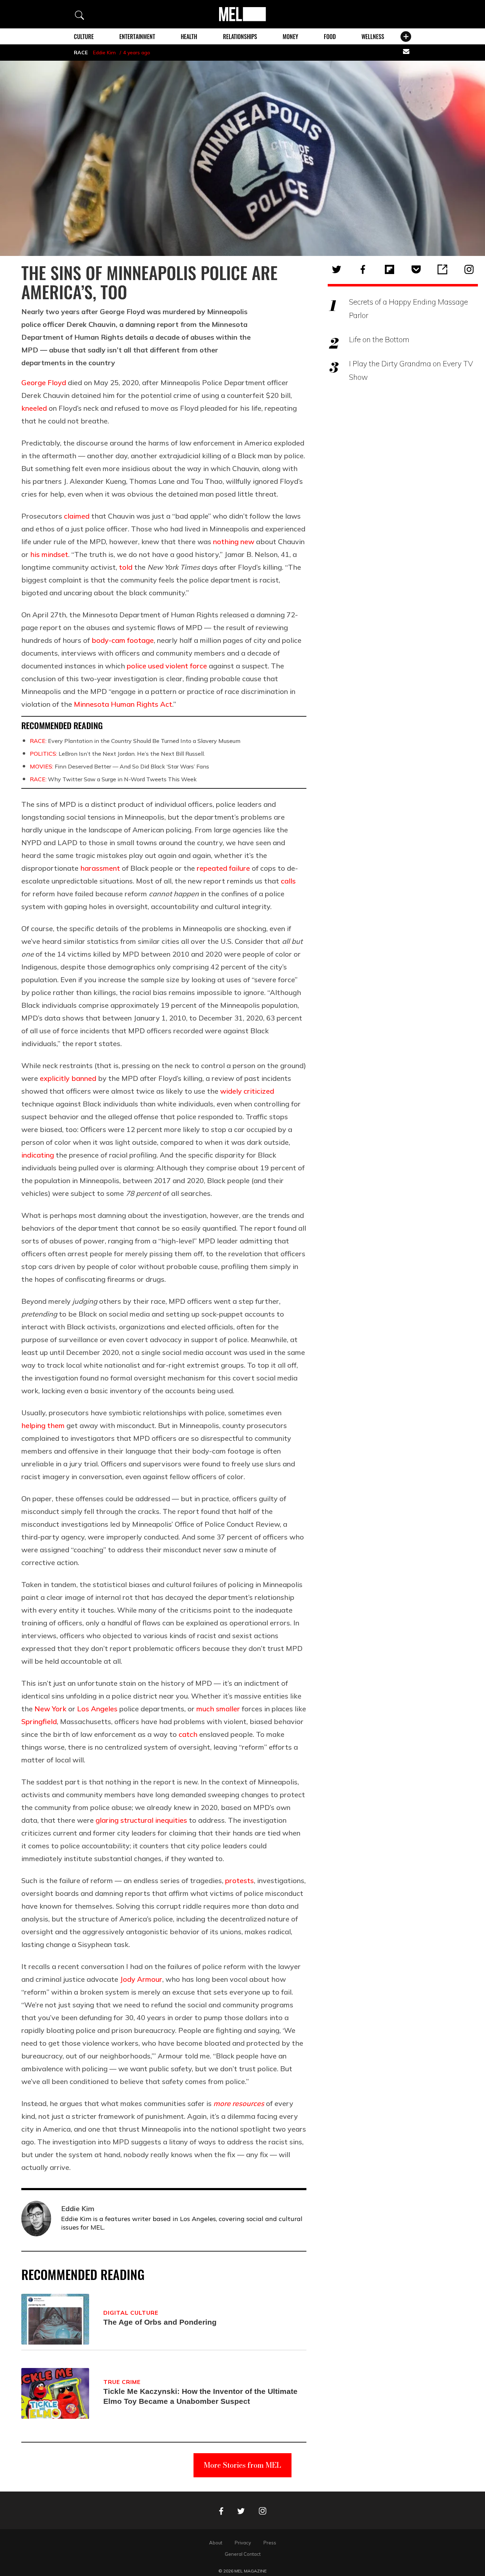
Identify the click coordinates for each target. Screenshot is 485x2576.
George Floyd (44, 382)
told (126, 567)
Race (81, 53)
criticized (259, 1091)
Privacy (243, 2543)
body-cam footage (123, 640)
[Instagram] (469, 269)
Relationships (240, 37)
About (216, 2543)
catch (188, 1734)
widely (231, 1091)
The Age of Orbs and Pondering (160, 2322)
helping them (43, 1425)
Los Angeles (97, 1709)
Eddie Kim (104, 53)
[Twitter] (337, 269)
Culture (84, 37)
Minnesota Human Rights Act (123, 704)
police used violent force (167, 666)
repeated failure (223, 868)
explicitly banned (68, 1078)
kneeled (34, 408)
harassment (100, 868)
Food (330, 37)
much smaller (218, 1709)
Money (290, 37)
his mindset (49, 554)
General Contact (243, 2554)
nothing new (234, 542)
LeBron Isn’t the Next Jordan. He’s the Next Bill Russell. (117, 754)
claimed (77, 516)
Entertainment (137, 37)
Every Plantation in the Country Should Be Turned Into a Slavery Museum (135, 741)
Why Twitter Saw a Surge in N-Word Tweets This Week (113, 779)
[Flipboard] (389, 269)
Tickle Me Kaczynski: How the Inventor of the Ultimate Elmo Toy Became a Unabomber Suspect (200, 2396)
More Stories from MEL (243, 2465)
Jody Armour (141, 1979)
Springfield (39, 1721)
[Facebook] (363, 269)
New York (50, 1709)
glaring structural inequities (141, 1820)
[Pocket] (416, 269)
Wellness (373, 37)
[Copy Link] (442, 269)
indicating (38, 1155)
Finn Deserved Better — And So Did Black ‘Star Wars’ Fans (119, 766)
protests (239, 1880)
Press (270, 2543)
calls (288, 881)
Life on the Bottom (379, 339)
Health (189, 37)
